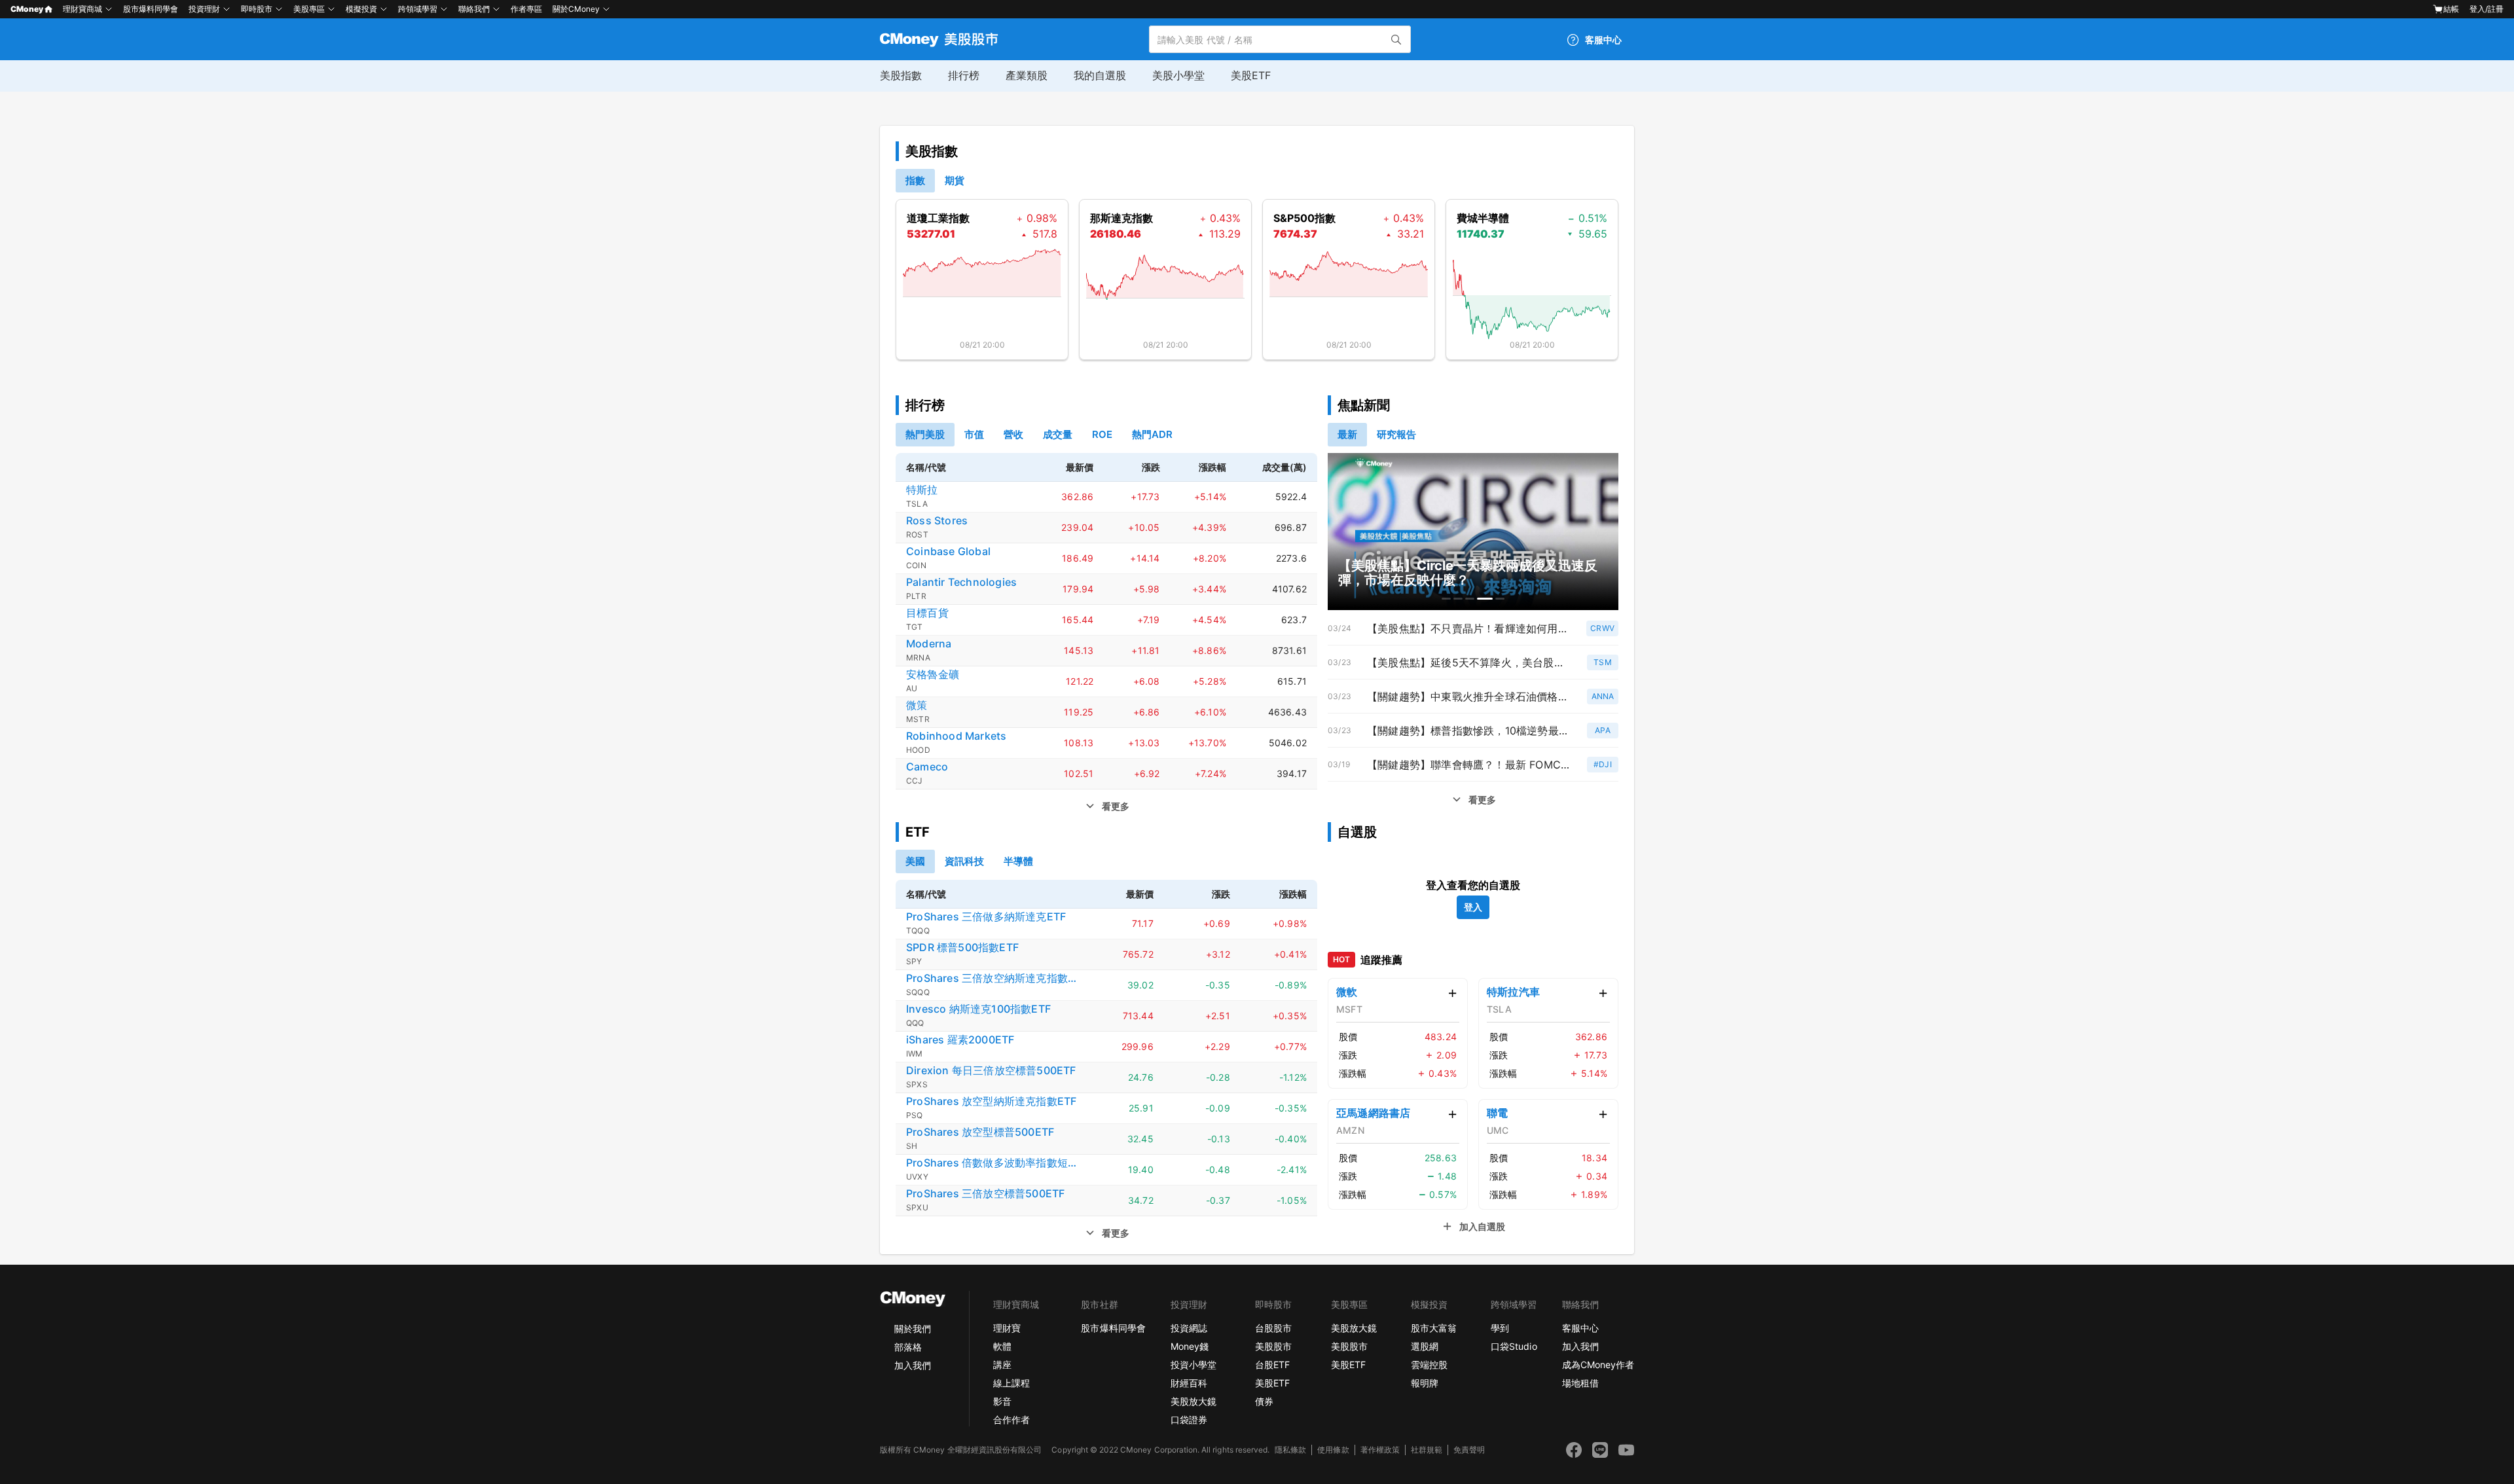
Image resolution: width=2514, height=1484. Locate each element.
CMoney (27, 9)
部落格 (908, 1347)
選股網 (1425, 1346)
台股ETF (1272, 1365)
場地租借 (1580, 1383)
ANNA (1603, 696)
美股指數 (901, 75)
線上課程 (1011, 1383)
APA (1603, 730)
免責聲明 (1469, 1450)
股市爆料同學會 (151, 9)
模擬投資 (361, 9)
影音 (1002, 1401)
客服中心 (1580, 1328)
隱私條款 (1290, 1450)
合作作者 (1011, 1420)
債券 (1264, 1401)
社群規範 (1427, 1450)
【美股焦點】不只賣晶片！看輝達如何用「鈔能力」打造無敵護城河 (1469, 628)
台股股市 (1273, 1328)
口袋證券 (1189, 1420)
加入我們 (913, 1365)
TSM (1603, 662)
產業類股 (1027, 75)
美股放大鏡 (1193, 1401)
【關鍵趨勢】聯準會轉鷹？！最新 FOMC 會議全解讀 (1469, 765)
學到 (1500, 1328)
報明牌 (1425, 1383)
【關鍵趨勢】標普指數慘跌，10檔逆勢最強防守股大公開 (1469, 731)
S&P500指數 (1304, 218)
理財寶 (1007, 1328)
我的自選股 (1100, 75)
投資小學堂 (1193, 1365)
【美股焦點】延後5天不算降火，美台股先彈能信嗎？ (1469, 662)
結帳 (2451, 9)
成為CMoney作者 (1598, 1365)
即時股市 (257, 9)
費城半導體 (1483, 218)
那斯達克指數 (1121, 218)
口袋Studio (1514, 1346)
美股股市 (1273, 1346)
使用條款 (1333, 1450)
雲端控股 (1429, 1365)
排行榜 (964, 75)
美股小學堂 (1178, 75)
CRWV (1602, 628)
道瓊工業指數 (938, 218)
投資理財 (204, 9)
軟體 (1002, 1346)
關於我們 (913, 1329)
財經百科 (1189, 1383)
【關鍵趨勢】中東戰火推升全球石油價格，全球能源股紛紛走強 (1469, 697)
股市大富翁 (1434, 1328)
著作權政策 (1380, 1450)
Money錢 (1190, 1346)
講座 (1002, 1365)
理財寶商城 (82, 9)
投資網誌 (1189, 1328)
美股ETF (1251, 75)
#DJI (1603, 764)
